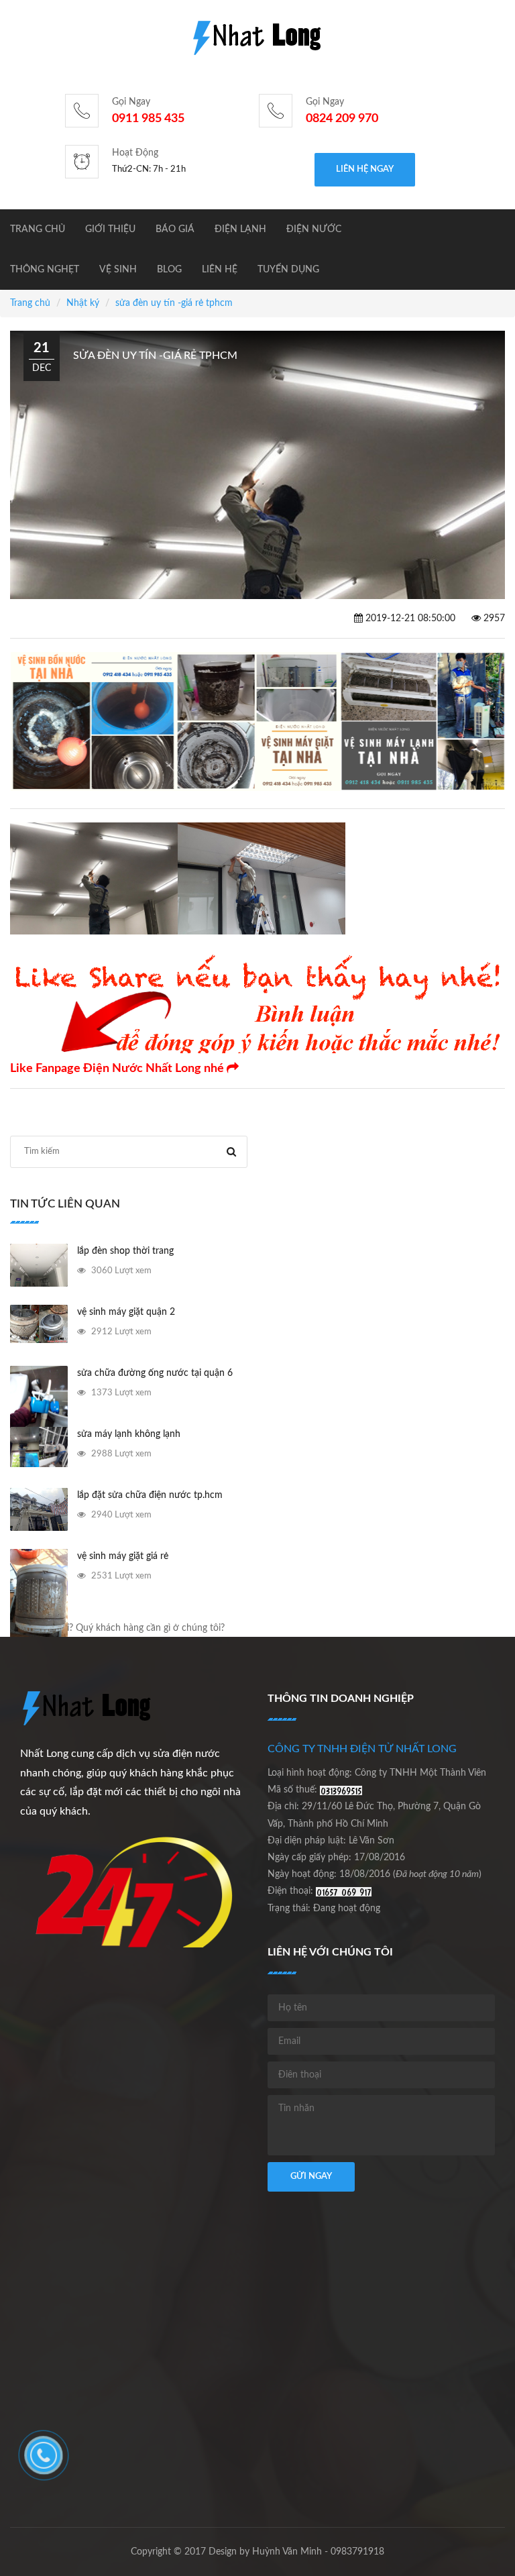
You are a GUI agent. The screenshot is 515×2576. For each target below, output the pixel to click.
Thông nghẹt (45, 270)
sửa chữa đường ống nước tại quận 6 (155, 1373)
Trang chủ (38, 229)
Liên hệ (220, 270)
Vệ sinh (118, 270)
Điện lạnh (240, 229)
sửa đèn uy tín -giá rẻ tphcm (174, 303)
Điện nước (314, 229)
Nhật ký (83, 303)
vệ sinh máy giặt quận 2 (126, 1312)
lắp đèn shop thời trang (125, 1251)
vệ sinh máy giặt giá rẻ (123, 1556)
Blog (169, 270)
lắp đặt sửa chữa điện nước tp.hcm (150, 1495)
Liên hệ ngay (365, 169)
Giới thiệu (110, 229)
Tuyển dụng (288, 270)
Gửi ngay (311, 2177)
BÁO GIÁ (175, 229)
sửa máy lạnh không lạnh (129, 1434)
